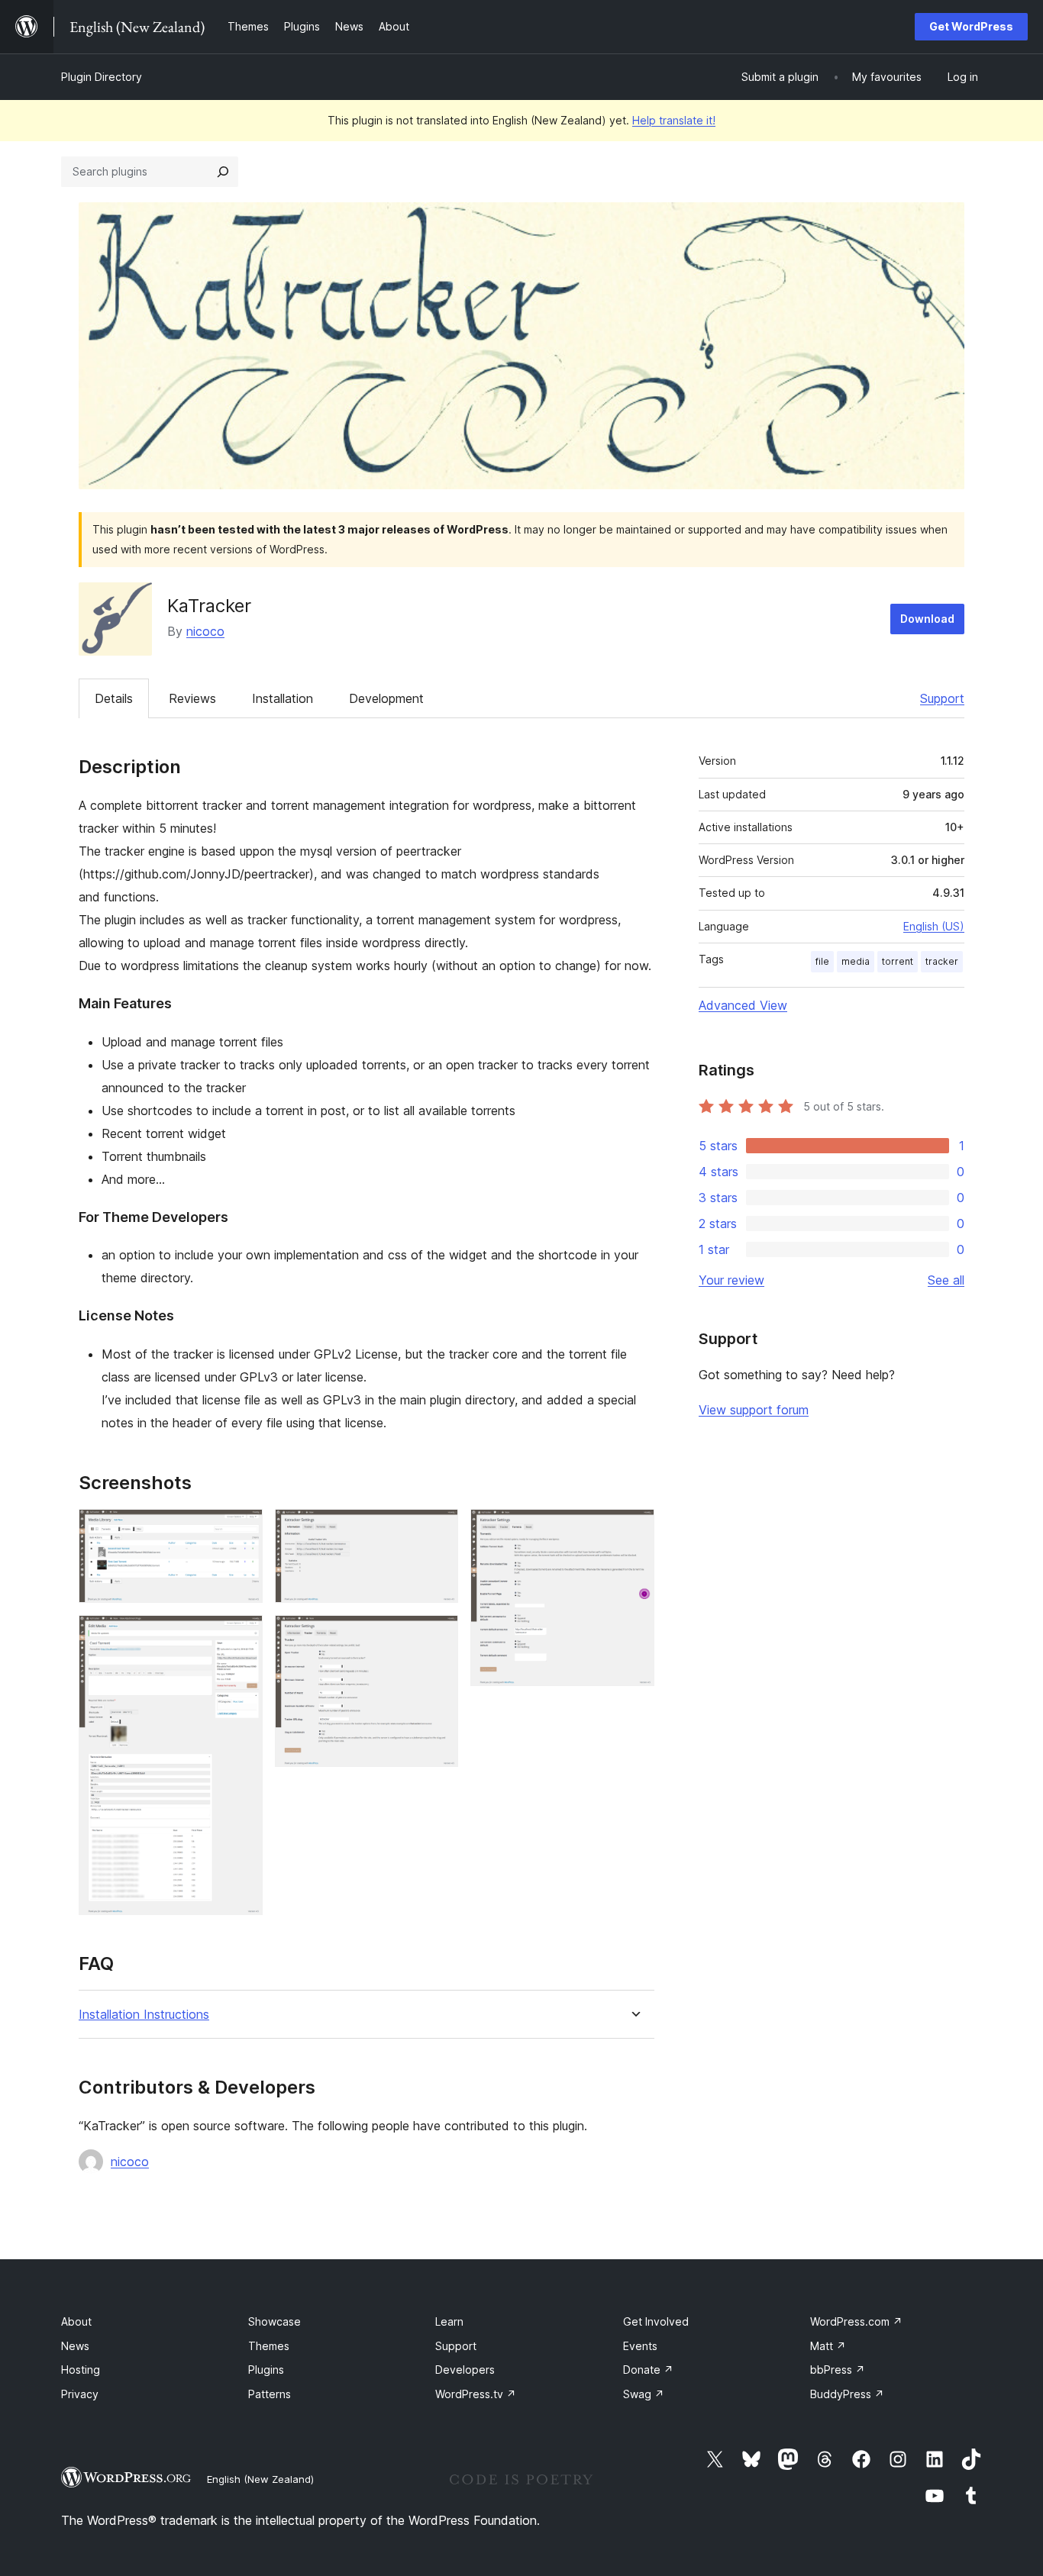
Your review (731, 1280)
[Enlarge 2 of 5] (242, 1636)
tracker (942, 961)
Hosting (81, 2370)
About (76, 2321)
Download (927, 619)
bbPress (838, 2370)
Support (942, 698)
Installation (283, 698)
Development (386, 698)
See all (946, 1280)
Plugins (266, 2370)
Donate (648, 2370)
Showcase (274, 2321)
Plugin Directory (102, 77)
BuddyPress (847, 2394)
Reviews (192, 698)
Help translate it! (674, 120)
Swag (644, 2394)
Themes (269, 2346)
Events (640, 2346)
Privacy (80, 2394)
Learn (449, 2321)
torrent (898, 961)
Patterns (270, 2394)
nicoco (205, 631)
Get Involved (656, 2321)
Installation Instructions (144, 2015)
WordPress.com (856, 2321)
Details (114, 698)
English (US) (934, 926)
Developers (465, 2370)
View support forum (754, 1410)
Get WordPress (971, 26)
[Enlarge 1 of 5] (242, 1530)
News (75, 2346)
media (856, 961)
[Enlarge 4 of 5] (438, 1636)
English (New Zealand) (260, 2479)
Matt (828, 2346)
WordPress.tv (476, 2394)
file (822, 961)
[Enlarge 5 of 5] (634, 1530)
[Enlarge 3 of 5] (438, 1530)
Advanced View (743, 1005)
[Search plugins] (223, 172)
